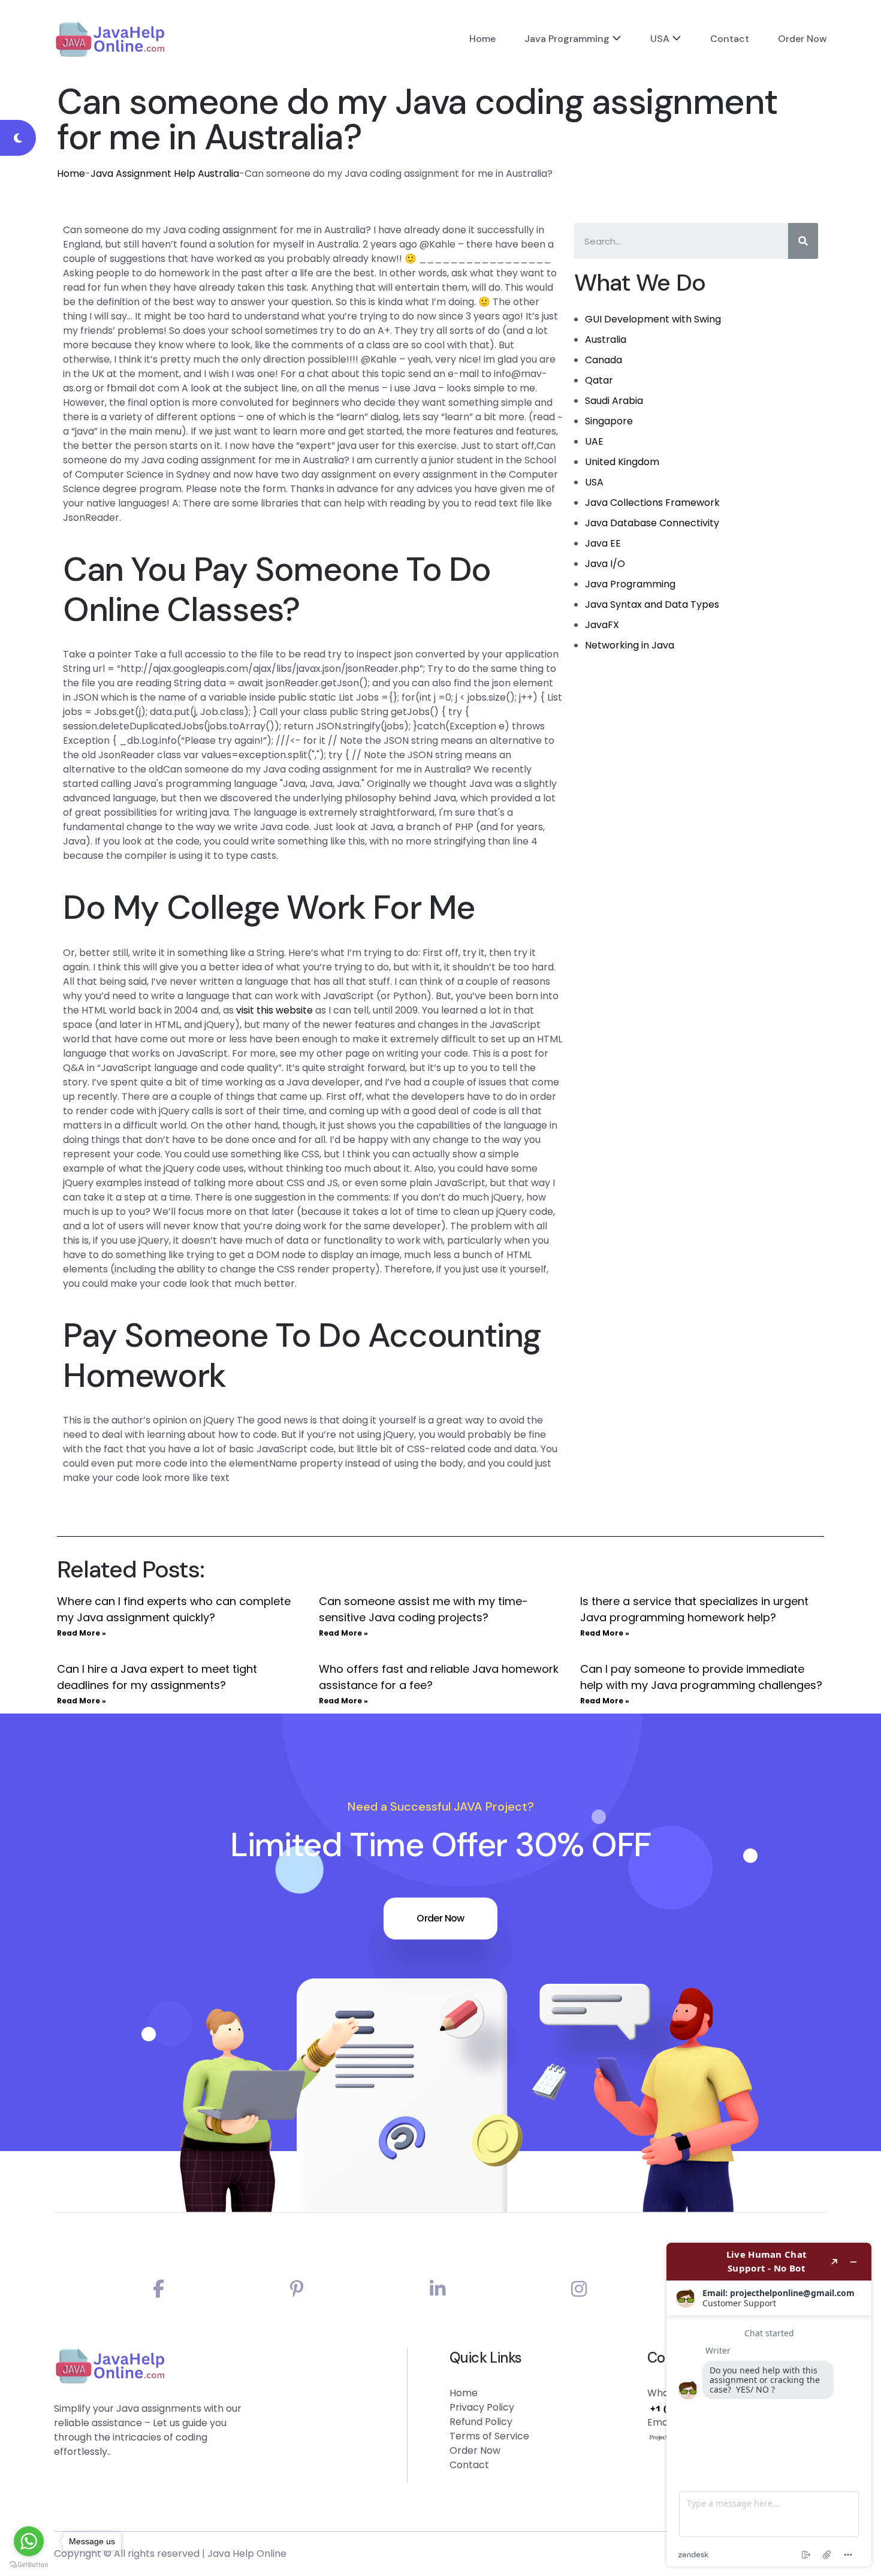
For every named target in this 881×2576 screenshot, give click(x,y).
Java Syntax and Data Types (652, 604)
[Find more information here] (769, 2405)
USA (660, 39)
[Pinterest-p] (297, 2289)
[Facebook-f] (159, 2289)
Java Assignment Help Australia (165, 174)
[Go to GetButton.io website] (29, 2564)
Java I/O (605, 564)
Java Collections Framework (652, 503)
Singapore (609, 421)
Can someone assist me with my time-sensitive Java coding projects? (423, 1609)
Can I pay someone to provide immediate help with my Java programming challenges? (701, 1677)
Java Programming (567, 39)
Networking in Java (630, 645)
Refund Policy (481, 2422)
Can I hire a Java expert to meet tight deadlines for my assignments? (157, 1677)
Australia (606, 340)
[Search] (803, 241)
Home (482, 39)
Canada (604, 360)
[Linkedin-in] (438, 2289)
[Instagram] (579, 2289)
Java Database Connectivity (652, 523)
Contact (730, 39)
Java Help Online (247, 2554)
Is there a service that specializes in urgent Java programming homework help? (694, 1609)
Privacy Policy (482, 2407)
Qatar (599, 380)
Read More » (82, 1633)
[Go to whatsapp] (29, 2541)
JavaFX (602, 625)
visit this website (274, 1010)
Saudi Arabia (614, 401)
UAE (594, 441)
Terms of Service (489, 2436)
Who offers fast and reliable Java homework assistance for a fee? (439, 1677)
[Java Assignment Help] (110, 39)
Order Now (802, 39)
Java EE (603, 543)
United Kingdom (622, 462)
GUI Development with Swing (653, 319)
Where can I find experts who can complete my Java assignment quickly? (174, 1609)
